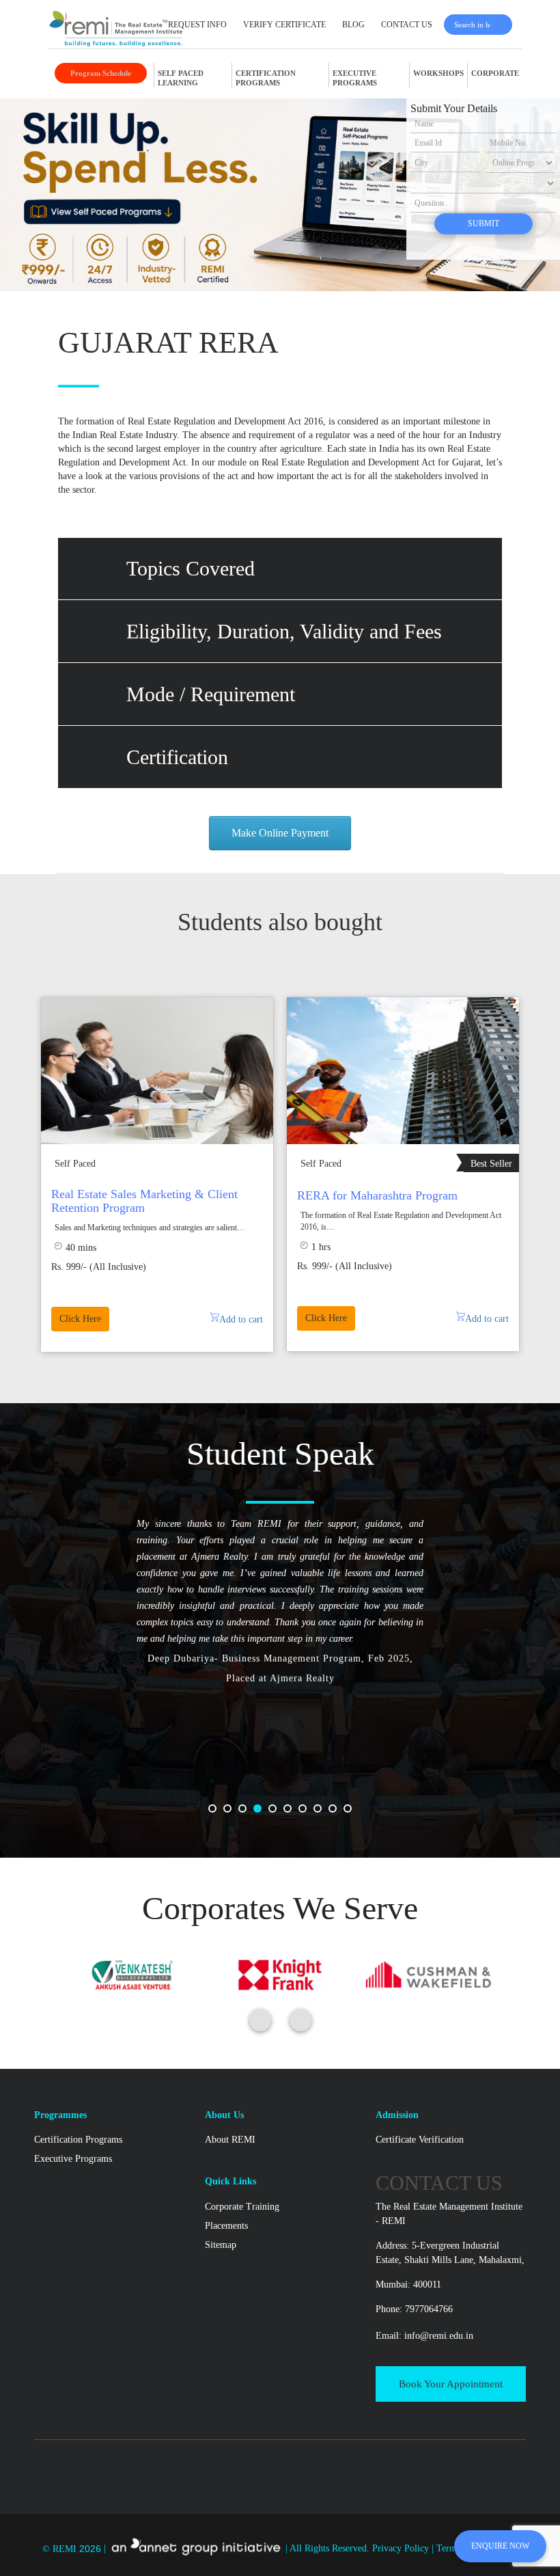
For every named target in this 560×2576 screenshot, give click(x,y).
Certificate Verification (420, 2140)
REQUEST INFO (197, 25)
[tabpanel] (280, 1620)
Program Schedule (101, 73)
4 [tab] (262, 1813)
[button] (280, 569)
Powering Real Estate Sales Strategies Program (145, 1201)
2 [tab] (232, 1813)
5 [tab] (277, 1813)
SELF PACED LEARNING (181, 78)
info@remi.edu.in (439, 2336)
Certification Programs (78, 2140)
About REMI (230, 2140)
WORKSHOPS (438, 73)
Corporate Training (242, 2207)
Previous (16, 1178)
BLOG (353, 25)
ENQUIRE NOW (500, 2546)
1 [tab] (216, 1813)
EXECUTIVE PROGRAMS (355, 78)
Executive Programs (73, 2159)
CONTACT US (407, 25)
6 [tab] (292, 1813)
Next (544, 1178)
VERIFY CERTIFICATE (284, 25)
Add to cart (487, 1319)
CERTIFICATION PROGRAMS (266, 78)
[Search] (504, 25)
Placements (226, 2226)
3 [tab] (247, 1813)
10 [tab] (352, 1813)
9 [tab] (337, 1813)
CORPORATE (495, 73)
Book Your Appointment (451, 2384)
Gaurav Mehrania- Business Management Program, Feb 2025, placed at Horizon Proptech (280, 1718)
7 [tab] (307, 1813)
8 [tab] (322, 1813)
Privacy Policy (402, 2549)
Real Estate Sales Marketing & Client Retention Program (390, 1201)
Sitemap (221, 2245)
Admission (397, 2115)
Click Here (80, 1319)
